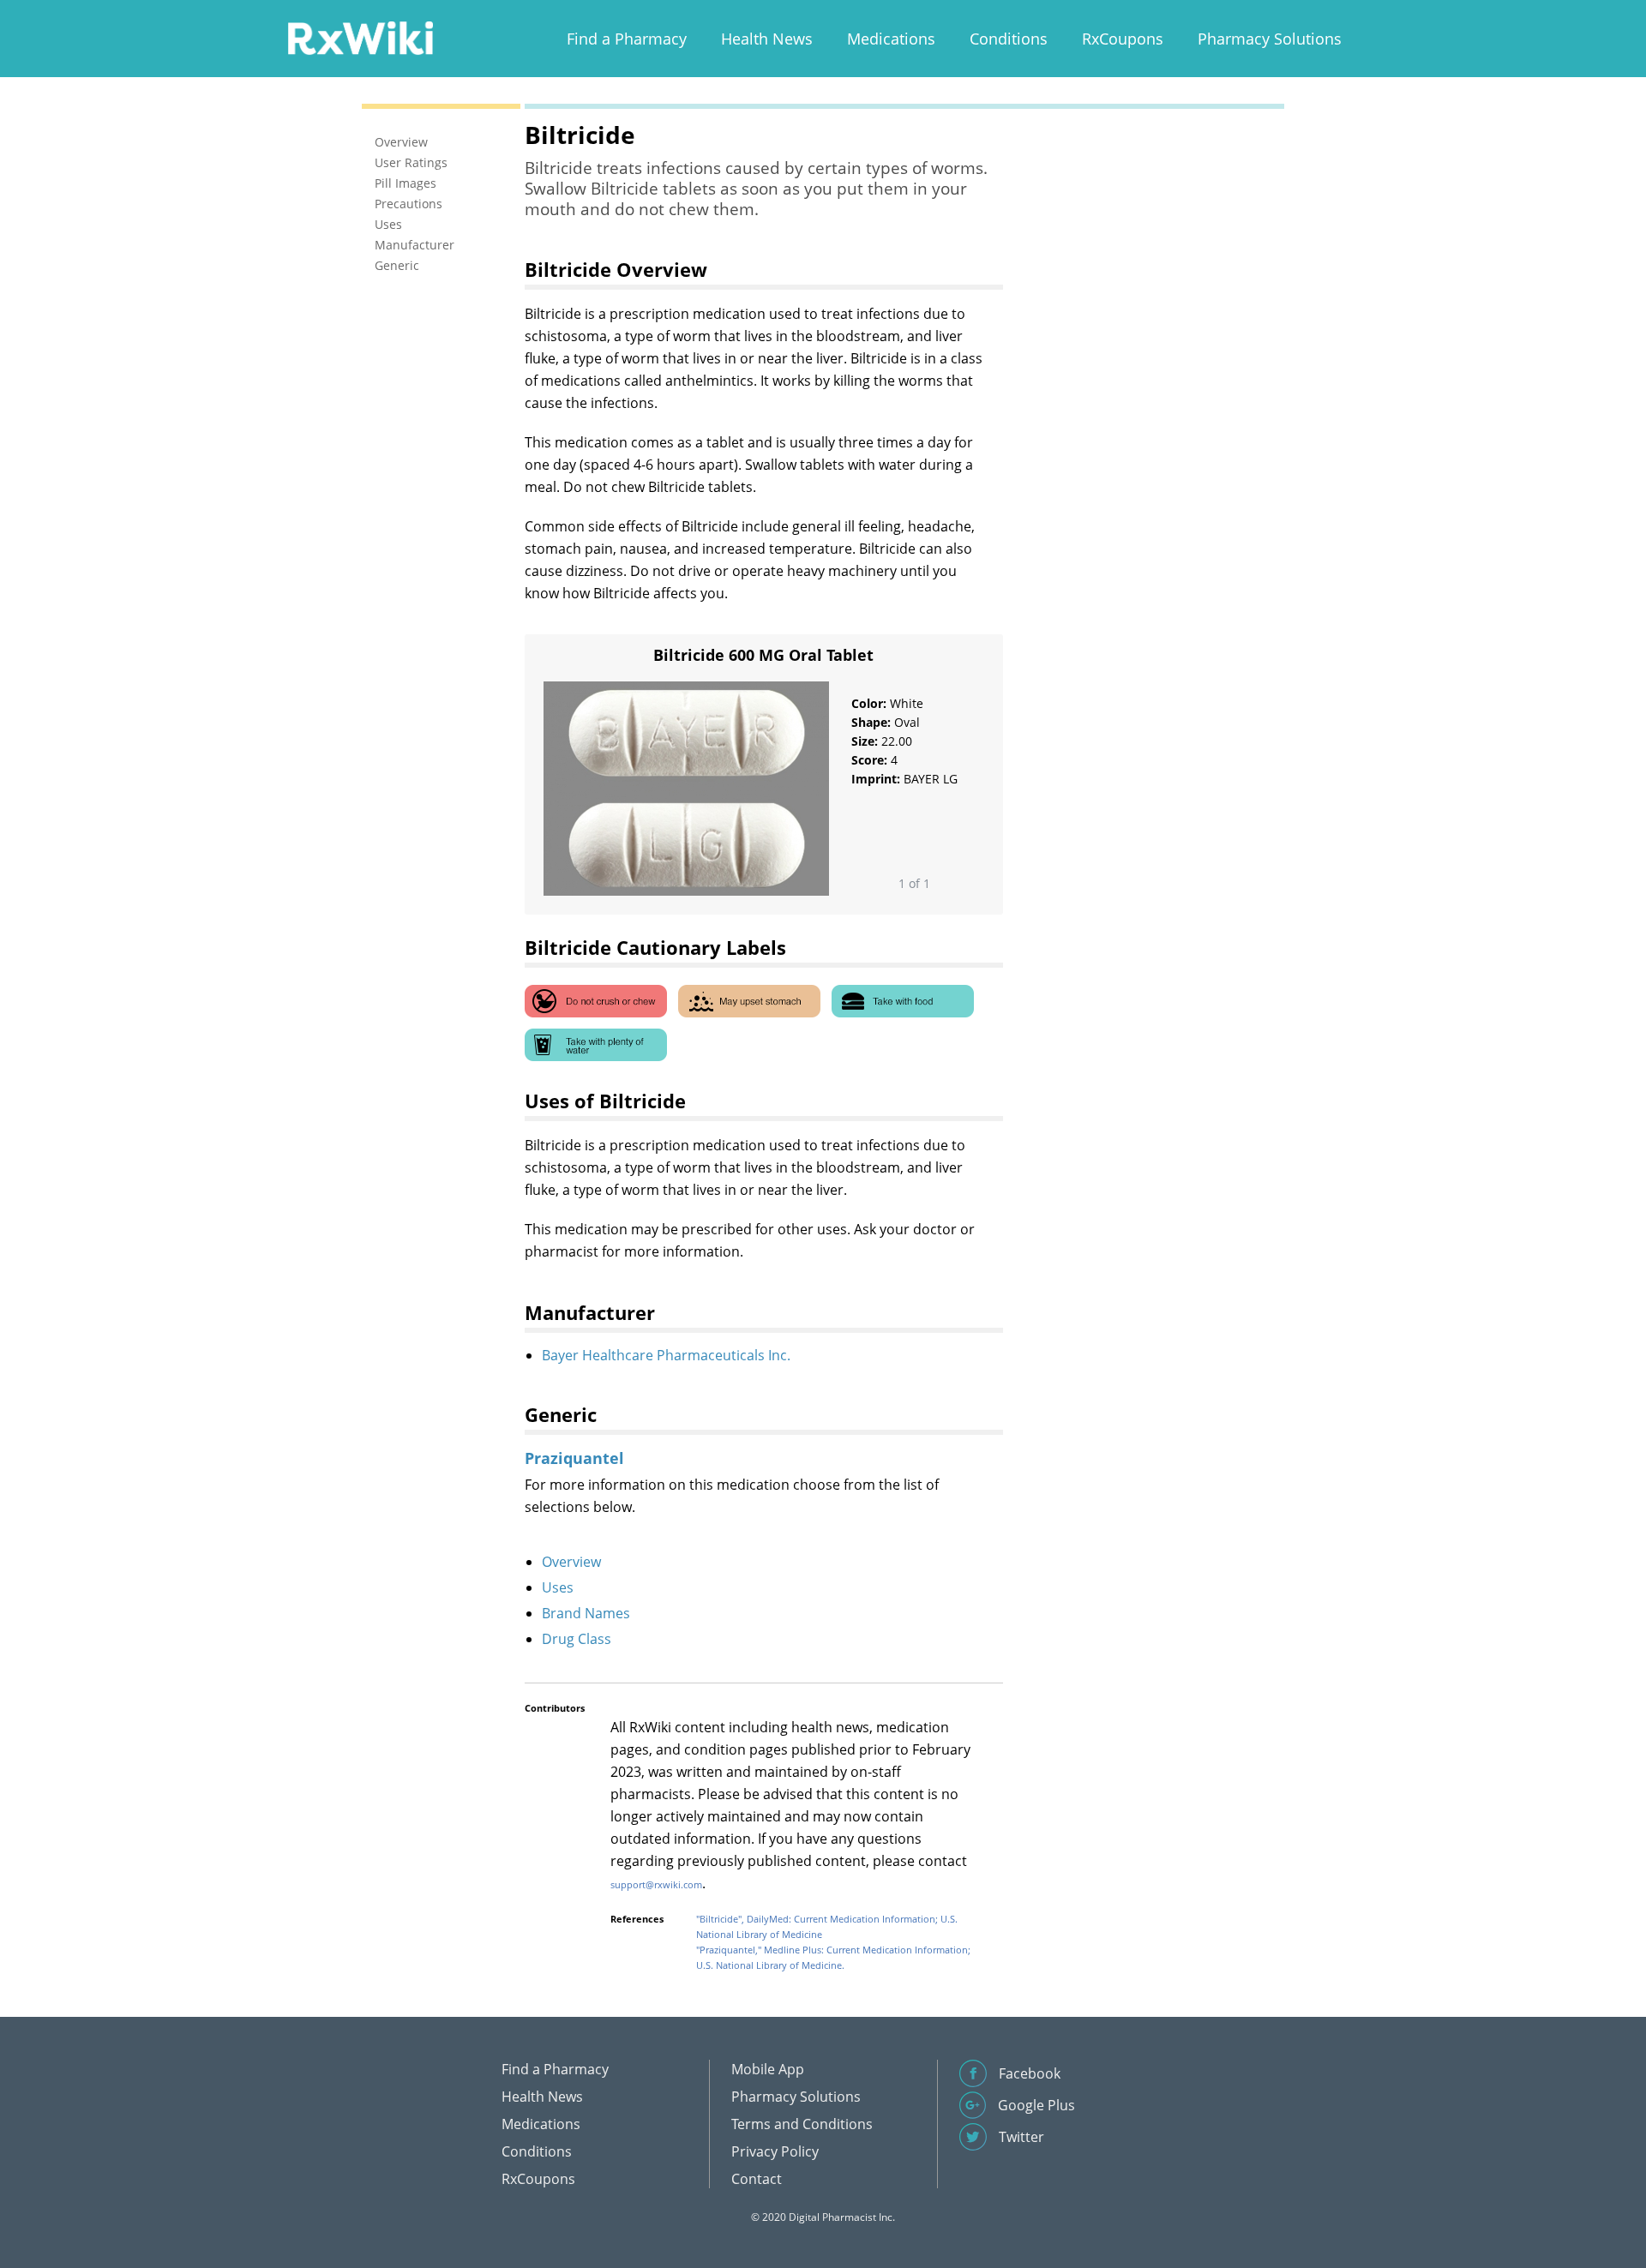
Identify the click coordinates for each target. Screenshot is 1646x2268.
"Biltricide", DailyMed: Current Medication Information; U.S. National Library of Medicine (827, 1926)
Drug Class (577, 1639)
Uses (558, 1587)
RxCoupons (1123, 39)
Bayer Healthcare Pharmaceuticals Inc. (666, 1355)
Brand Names (586, 1613)
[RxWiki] (360, 37)
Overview (571, 1562)
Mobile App (768, 2069)
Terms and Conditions (802, 2124)
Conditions (1009, 39)
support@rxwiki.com (656, 1884)
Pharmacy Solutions (1270, 39)
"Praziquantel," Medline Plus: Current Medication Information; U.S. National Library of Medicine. (833, 1957)
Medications (891, 39)
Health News (767, 39)
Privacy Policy (775, 2151)
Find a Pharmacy (627, 39)
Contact (757, 2179)
